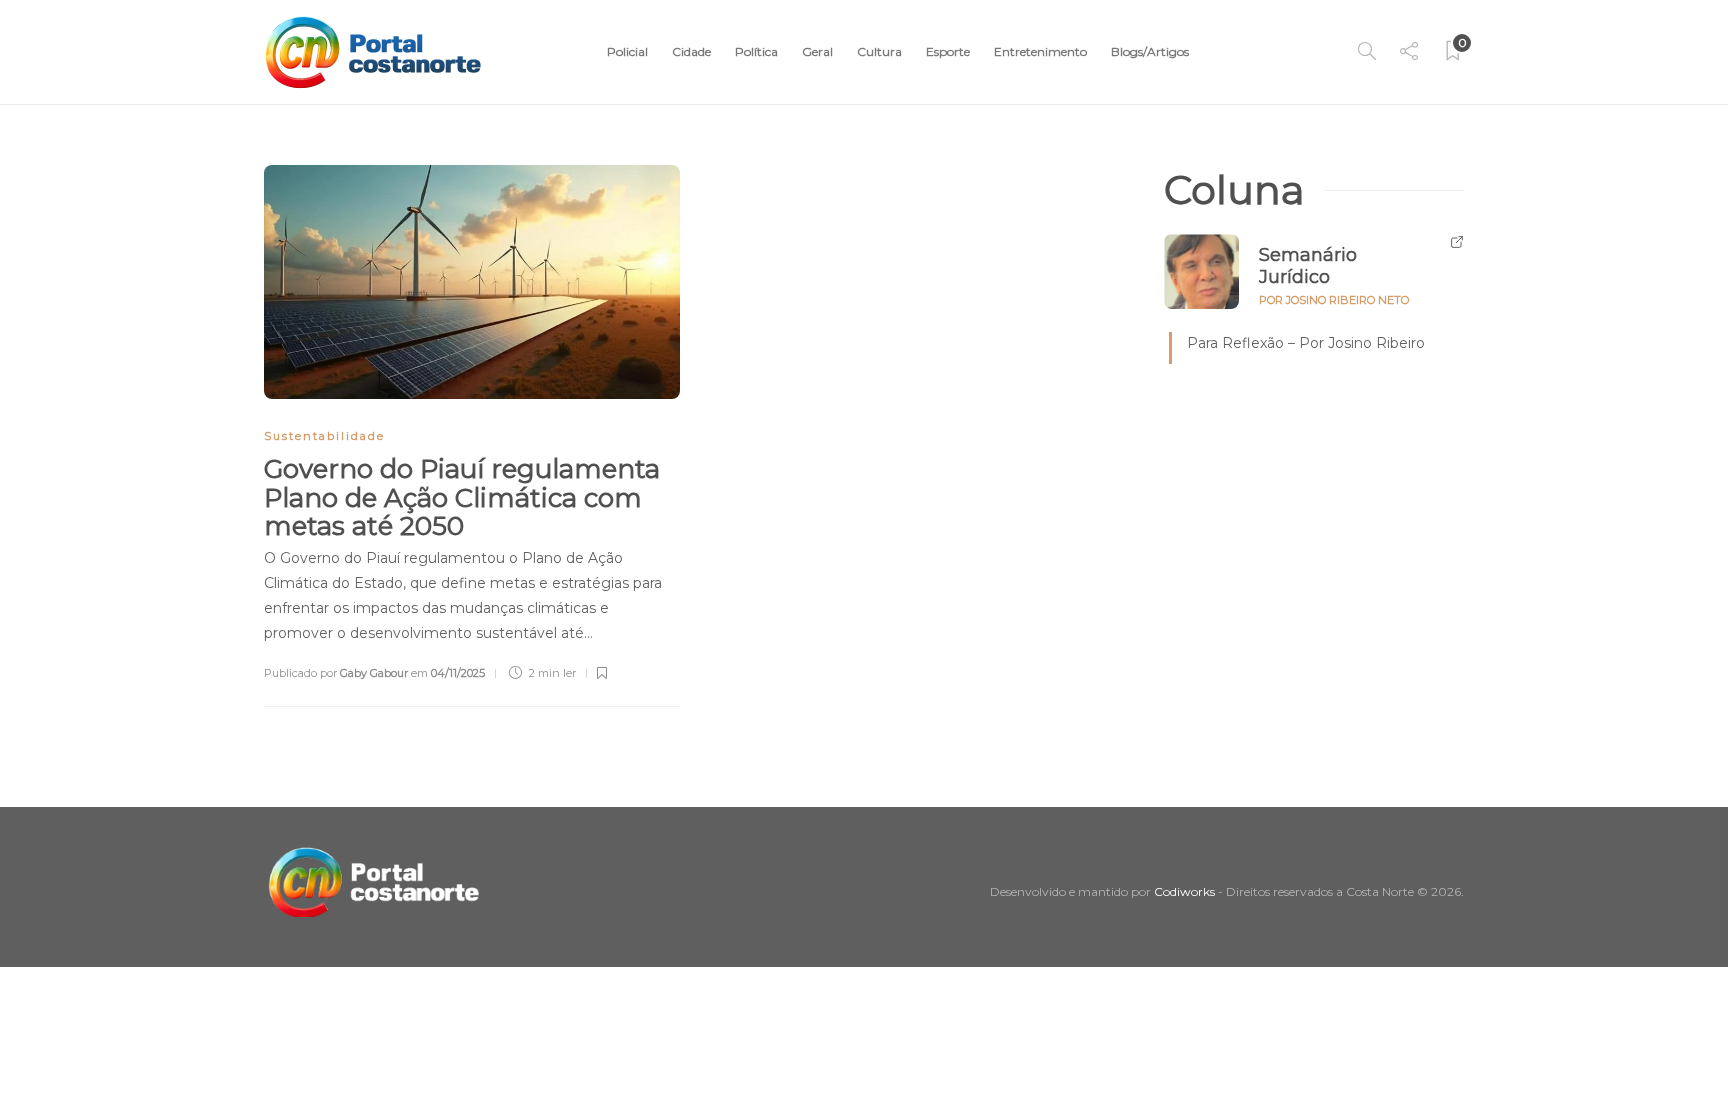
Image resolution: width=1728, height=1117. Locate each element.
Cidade (691, 51)
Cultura (879, 51)
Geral (817, 51)
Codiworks (1184, 891)
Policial (627, 51)
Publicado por (336, 673)
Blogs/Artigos (1150, 51)
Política (756, 51)
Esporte (948, 51)
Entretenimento (1040, 51)
